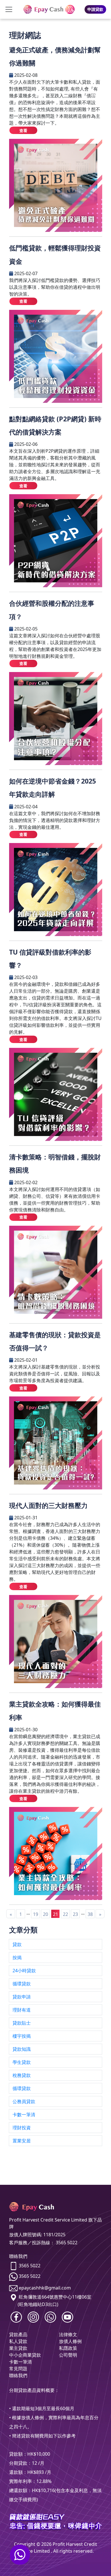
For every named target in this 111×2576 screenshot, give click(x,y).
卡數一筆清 (24, 2115)
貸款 (17, 1944)
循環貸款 (22, 1984)
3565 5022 (30, 2266)
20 (46, 1914)
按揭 (17, 1957)
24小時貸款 (24, 1971)
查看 (23, 130)
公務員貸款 (24, 2101)
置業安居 (22, 2141)
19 (36, 1914)
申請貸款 (95, 9)
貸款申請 (22, 1997)
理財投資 (22, 2128)
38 (90, 1914)
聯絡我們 (18, 2375)
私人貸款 (18, 2341)
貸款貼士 (22, 2023)
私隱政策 (68, 2348)
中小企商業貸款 (25, 2355)
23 (75, 1914)
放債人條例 (70, 2341)
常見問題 (18, 2369)
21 (55, 1914)
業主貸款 (18, 2348)
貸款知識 (22, 2049)
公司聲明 (68, 2355)
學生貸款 (22, 2062)
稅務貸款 (22, 2075)
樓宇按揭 (22, 2036)
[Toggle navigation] (9, 9)
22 (65, 1914)
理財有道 (22, 2010)
